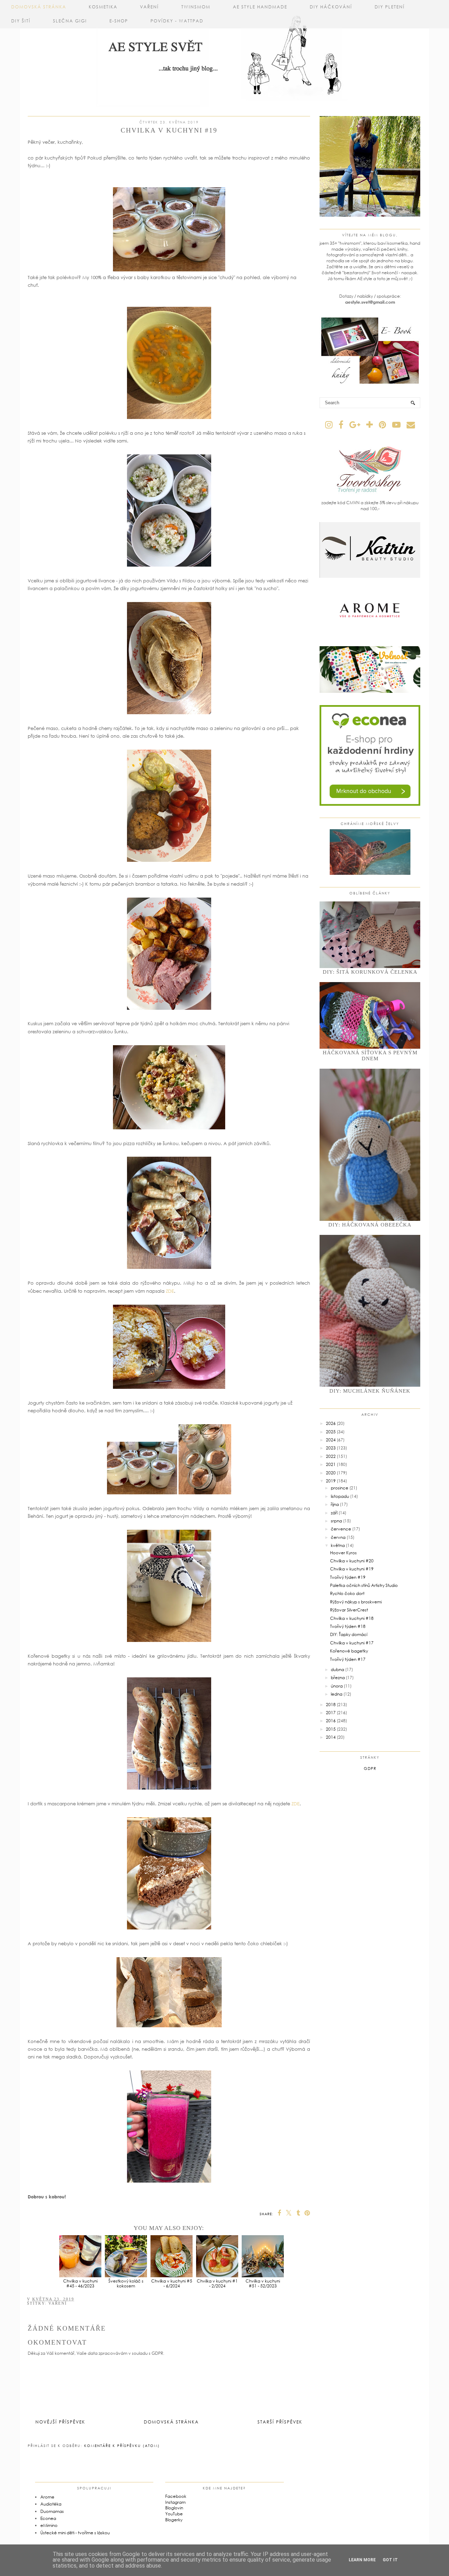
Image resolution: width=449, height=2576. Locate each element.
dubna (337, 1669)
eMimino (49, 2525)
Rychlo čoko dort (347, 1593)
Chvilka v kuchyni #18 (352, 1618)
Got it (390, 2560)
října (335, 1504)
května (338, 1545)
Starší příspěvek (280, 2422)
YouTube (174, 2514)
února (337, 1686)
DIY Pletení (390, 7)
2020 (331, 1473)
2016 (331, 1721)
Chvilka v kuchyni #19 (352, 1569)
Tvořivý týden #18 (348, 1626)
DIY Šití (21, 21)
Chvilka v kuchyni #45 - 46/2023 (80, 2283)
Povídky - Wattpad (177, 21)
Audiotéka (51, 2504)
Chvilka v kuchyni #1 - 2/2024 (217, 2283)
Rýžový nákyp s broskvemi (356, 1602)
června (338, 1537)
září (334, 1513)
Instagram (175, 2502)
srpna (336, 1521)
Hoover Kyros (343, 1553)
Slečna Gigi (70, 21)
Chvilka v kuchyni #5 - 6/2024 (172, 2283)
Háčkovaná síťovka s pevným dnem (370, 1056)
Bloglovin (174, 2508)
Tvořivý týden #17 (348, 1659)
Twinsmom (196, 7)
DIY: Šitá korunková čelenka (370, 972)
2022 (331, 1456)
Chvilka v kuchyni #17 (352, 1643)
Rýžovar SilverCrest (349, 1610)
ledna (337, 1694)
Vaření (149, 7)
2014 (331, 1737)
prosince (340, 1488)
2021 (331, 1464)
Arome (47, 2497)
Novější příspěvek (60, 2422)
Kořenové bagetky (349, 1651)
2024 (331, 1440)
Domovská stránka (39, 7)
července (341, 1529)
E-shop (119, 21)
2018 (331, 1705)
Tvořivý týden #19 (348, 1577)
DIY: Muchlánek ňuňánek (370, 1391)
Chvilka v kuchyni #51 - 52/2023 (263, 2283)
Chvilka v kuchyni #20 (352, 1561)
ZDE (170, 1291)
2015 (331, 1729)
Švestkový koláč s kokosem (126, 2283)
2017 (331, 1713)
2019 (331, 1481)
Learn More (362, 2560)
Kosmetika (103, 7)
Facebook (176, 2496)
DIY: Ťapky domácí (349, 1634)
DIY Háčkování (331, 7)
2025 (331, 1432)
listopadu (340, 1496)
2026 (331, 1423)
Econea (48, 2518)
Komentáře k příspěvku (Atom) (122, 2446)
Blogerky (174, 2520)
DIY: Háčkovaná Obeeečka (370, 1225)
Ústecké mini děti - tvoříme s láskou (75, 2533)
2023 (331, 1448)
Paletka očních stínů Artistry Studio (364, 1585)
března (338, 1678)
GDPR (370, 1768)
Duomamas (52, 2511)
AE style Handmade (260, 7)
